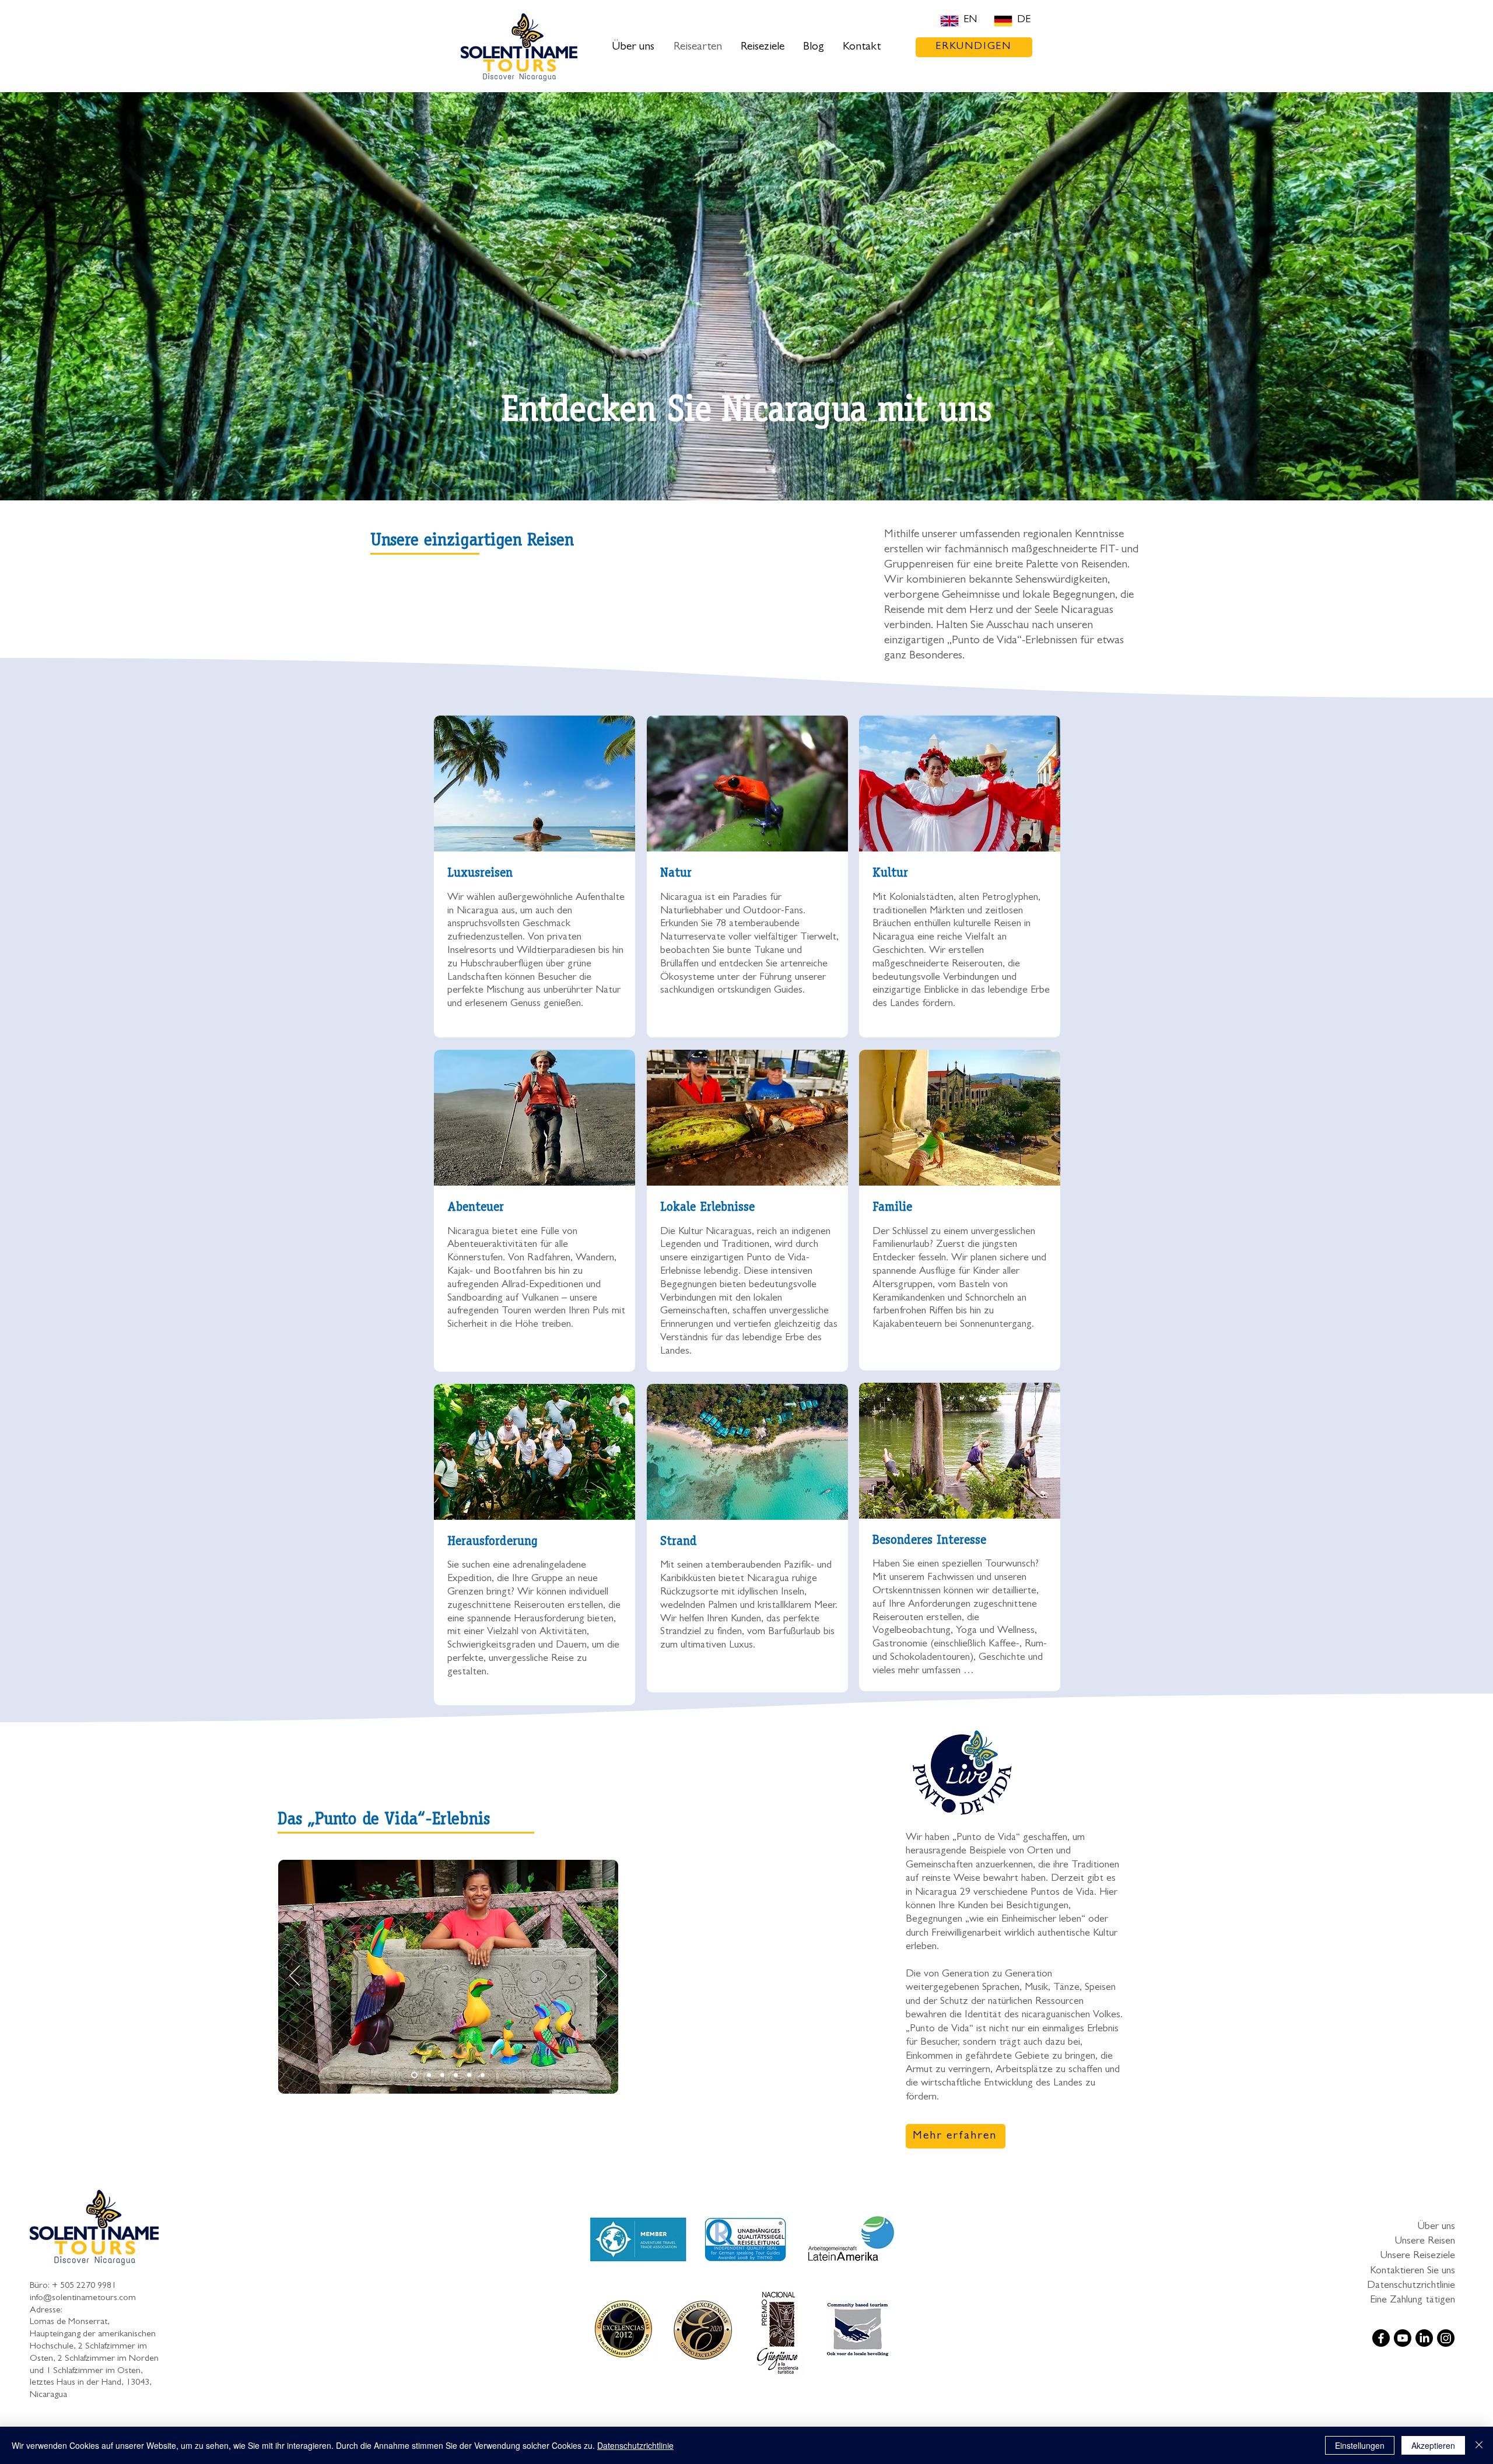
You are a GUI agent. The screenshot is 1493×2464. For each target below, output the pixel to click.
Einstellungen (1360, 2445)
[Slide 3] (456, 2075)
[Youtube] (1403, 2338)
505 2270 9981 (88, 2286)
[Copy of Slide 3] (469, 2075)
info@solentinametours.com (83, 2298)
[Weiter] (602, 1976)
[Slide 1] (442, 2075)
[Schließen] (1479, 2445)
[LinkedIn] (1424, 2338)
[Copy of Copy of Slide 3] (413, 2075)
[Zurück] (295, 1976)
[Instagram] (1446, 2338)
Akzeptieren (1433, 2445)
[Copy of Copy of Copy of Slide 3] (428, 2075)
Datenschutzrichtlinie (1411, 2286)
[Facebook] (1381, 2338)
